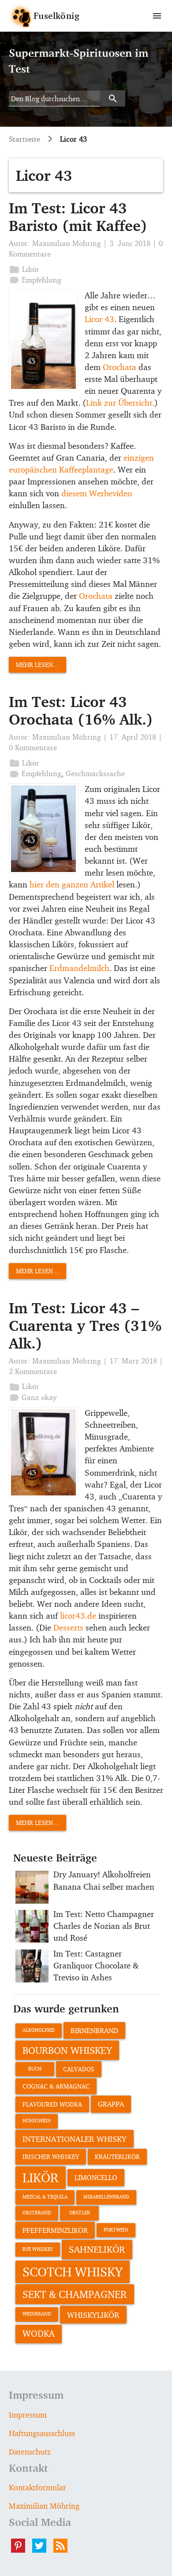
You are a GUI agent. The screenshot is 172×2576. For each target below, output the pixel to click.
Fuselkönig (56, 16)
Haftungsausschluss (42, 2433)
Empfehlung (41, 280)
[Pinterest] (22, 2546)
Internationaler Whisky (75, 2139)
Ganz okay (39, 1397)
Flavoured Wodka (52, 2104)
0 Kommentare (33, 747)
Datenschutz (30, 2451)
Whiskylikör (93, 2315)
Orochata (120, 367)
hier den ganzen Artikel (72, 884)
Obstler (80, 2213)
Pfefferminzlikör (55, 2230)
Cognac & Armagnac (56, 2086)
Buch (35, 2069)
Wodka (39, 2334)
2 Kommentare (33, 1371)
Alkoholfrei (39, 2030)
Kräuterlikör (117, 2156)
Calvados (79, 2069)
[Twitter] (43, 2546)
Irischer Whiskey (51, 2156)
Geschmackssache (95, 773)
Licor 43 (99, 319)
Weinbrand (37, 2314)
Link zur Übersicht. (120, 403)
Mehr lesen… (37, 665)
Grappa (111, 2104)
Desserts (68, 1627)
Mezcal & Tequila (45, 2197)
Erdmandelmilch (79, 968)
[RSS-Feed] (64, 2546)
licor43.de (78, 1616)
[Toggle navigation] (157, 16)
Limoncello (96, 2177)
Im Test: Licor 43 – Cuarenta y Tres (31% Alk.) (85, 1325)
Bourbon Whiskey (67, 2050)
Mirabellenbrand (106, 2197)
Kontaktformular (37, 2487)
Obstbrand (37, 2213)
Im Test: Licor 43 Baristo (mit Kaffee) (78, 217)
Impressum (28, 2415)
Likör (31, 269)
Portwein (116, 2230)
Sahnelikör (97, 2249)
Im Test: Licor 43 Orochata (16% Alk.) (81, 710)
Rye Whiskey (38, 2249)
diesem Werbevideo (97, 493)
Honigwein (37, 2121)
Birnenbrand (94, 2030)
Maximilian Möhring (67, 243)
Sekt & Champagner (75, 2294)
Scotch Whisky (73, 2272)
